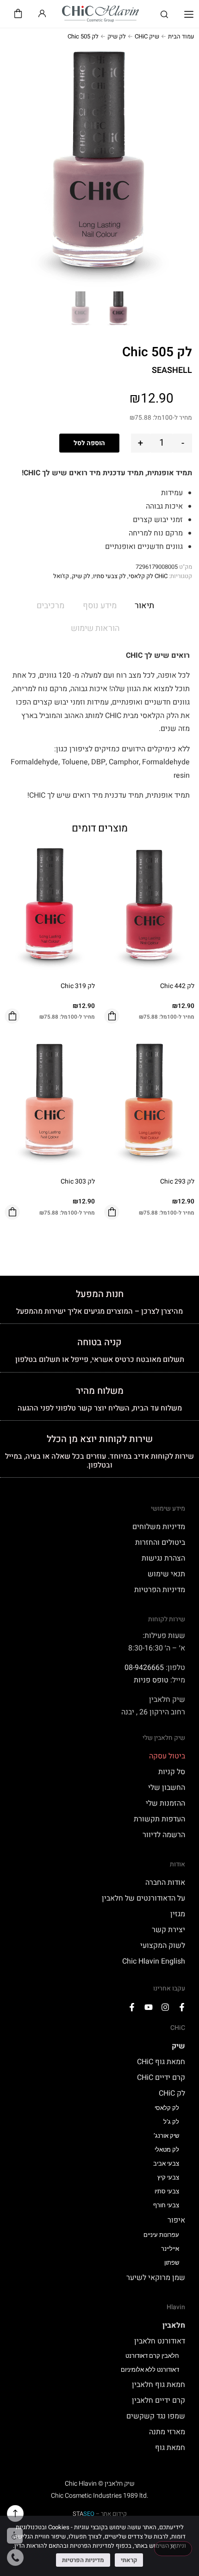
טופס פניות (151, 1680)
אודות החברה (165, 1883)
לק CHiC (172, 2093)
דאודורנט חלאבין (160, 2341)
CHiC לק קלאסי (148, 576)
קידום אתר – (100, 2514)
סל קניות (172, 1772)
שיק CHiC (147, 36)
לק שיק (117, 36)
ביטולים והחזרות (160, 1543)
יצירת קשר (168, 1930)
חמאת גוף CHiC (161, 2062)
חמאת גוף (170, 2448)
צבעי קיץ (168, 2177)
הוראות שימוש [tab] (95, 628)
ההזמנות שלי (165, 1803)
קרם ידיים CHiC (161, 2078)
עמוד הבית (181, 36)
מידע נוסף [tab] (100, 606)
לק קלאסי (167, 2108)
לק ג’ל (171, 2122)
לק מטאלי (167, 2150)
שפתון (172, 2263)
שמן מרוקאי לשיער (156, 2278)
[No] (173, 2549)
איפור (176, 2220)
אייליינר (170, 2249)
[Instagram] (165, 2007)
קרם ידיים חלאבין (159, 2400)
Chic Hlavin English (154, 1961)
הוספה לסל (89, 443)
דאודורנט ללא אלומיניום (150, 2370)
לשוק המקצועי (163, 1946)
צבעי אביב (166, 2163)
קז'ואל (61, 576)
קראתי (129, 2560)
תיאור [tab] (144, 606)
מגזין (178, 1914)
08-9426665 (144, 1668)
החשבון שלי (167, 1788)
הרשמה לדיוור (164, 1835)
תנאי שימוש (166, 1574)
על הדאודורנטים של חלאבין (143, 1898)
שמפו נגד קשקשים (156, 2416)
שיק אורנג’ (166, 2136)
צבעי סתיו (167, 2191)
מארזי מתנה (167, 2432)
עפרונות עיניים (161, 2235)
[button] (189, 15)
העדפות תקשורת (159, 1819)
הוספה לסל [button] (112, 1016)
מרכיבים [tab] (50, 606)
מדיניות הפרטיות (160, 1590)
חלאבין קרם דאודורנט (152, 2356)
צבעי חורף (166, 2205)
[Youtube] (149, 2007)
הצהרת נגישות (163, 1558)
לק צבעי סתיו (109, 576)
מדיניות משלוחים (159, 1527)
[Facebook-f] (182, 2007)
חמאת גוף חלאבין (159, 2385)
